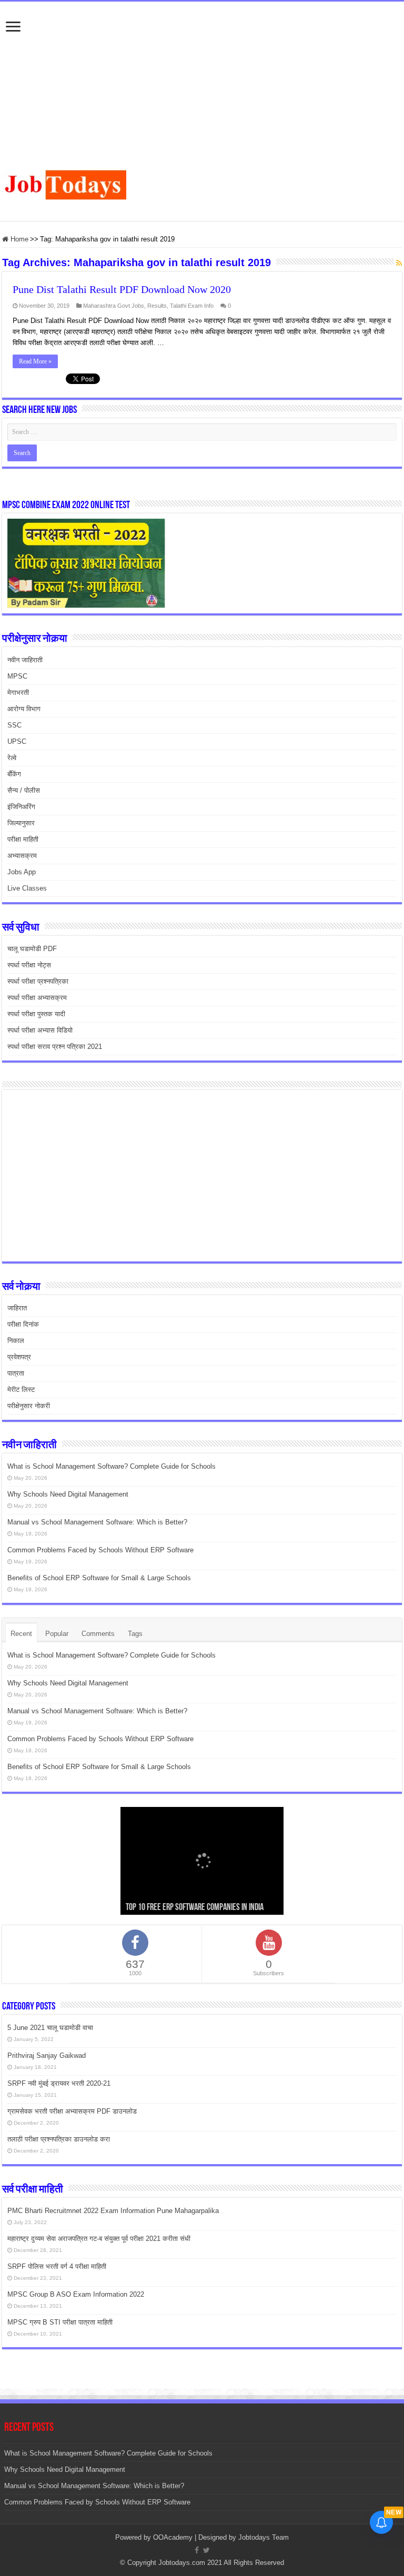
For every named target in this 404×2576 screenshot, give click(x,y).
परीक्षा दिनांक (23, 1324)
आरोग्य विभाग (24, 709)
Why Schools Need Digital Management (68, 1494)
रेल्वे (12, 758)
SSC (14, 725)
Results (157, 306)
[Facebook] (197, 2550)
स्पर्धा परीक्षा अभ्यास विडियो (40, 1030)
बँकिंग (14, 774)
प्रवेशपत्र (19, 1357)
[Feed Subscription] (399, 263)
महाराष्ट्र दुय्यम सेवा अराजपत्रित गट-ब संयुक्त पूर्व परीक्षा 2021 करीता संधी (99, 2239)
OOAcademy (173, 2537)
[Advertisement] (202, 91)
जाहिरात (17, 1308)
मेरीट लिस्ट (21, 1390)
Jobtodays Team (264, 2537)
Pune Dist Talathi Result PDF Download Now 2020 (122, 289)
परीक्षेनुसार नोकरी (29, 1406)
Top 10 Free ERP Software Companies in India (195, 1908)
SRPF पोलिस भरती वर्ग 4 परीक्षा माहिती (57, 2266)
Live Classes (27, 888)
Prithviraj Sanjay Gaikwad (47, 2055)
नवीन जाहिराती (25, 660)
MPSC (17, 676)
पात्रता (16, 1373)
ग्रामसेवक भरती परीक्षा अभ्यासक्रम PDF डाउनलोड (72, 2111)
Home (18, 239)
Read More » (35, 361)
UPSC (17, 741)
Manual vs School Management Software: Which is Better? (97, 1522)
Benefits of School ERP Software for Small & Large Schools (99, 1578)
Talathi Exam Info (192, 306)
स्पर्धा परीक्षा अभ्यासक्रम (37, 998)
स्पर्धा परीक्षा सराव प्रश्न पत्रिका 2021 (55, 1047)
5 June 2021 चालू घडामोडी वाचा (50, 2028)
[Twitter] (206, 2550)
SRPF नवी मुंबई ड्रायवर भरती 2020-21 (59, 2083)
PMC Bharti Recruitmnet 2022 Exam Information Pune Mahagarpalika (113, 2211)
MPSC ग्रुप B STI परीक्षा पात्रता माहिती (60, 2322)
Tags (135, 1634)
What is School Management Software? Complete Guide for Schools (112, 1466)
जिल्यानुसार (21, 823)
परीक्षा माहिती (23, 839)
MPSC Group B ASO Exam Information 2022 (76, 2294)
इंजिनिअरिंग (21, 807)
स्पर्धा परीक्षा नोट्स (29, 965)
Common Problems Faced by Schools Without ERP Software (100, 1550)
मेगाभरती (18, 693)
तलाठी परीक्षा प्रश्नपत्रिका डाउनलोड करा (59, 2139)
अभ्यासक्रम (22, 856)
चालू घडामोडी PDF (32, 949)
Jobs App (22, 872)
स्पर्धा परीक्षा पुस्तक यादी (36, 1014)
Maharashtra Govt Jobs (114, 306)
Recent (21, 1634)
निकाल (16, 1341)
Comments (98, 1634)
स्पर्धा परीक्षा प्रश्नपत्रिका (38, 981)
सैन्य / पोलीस (24, 790)
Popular (57, 1634)
